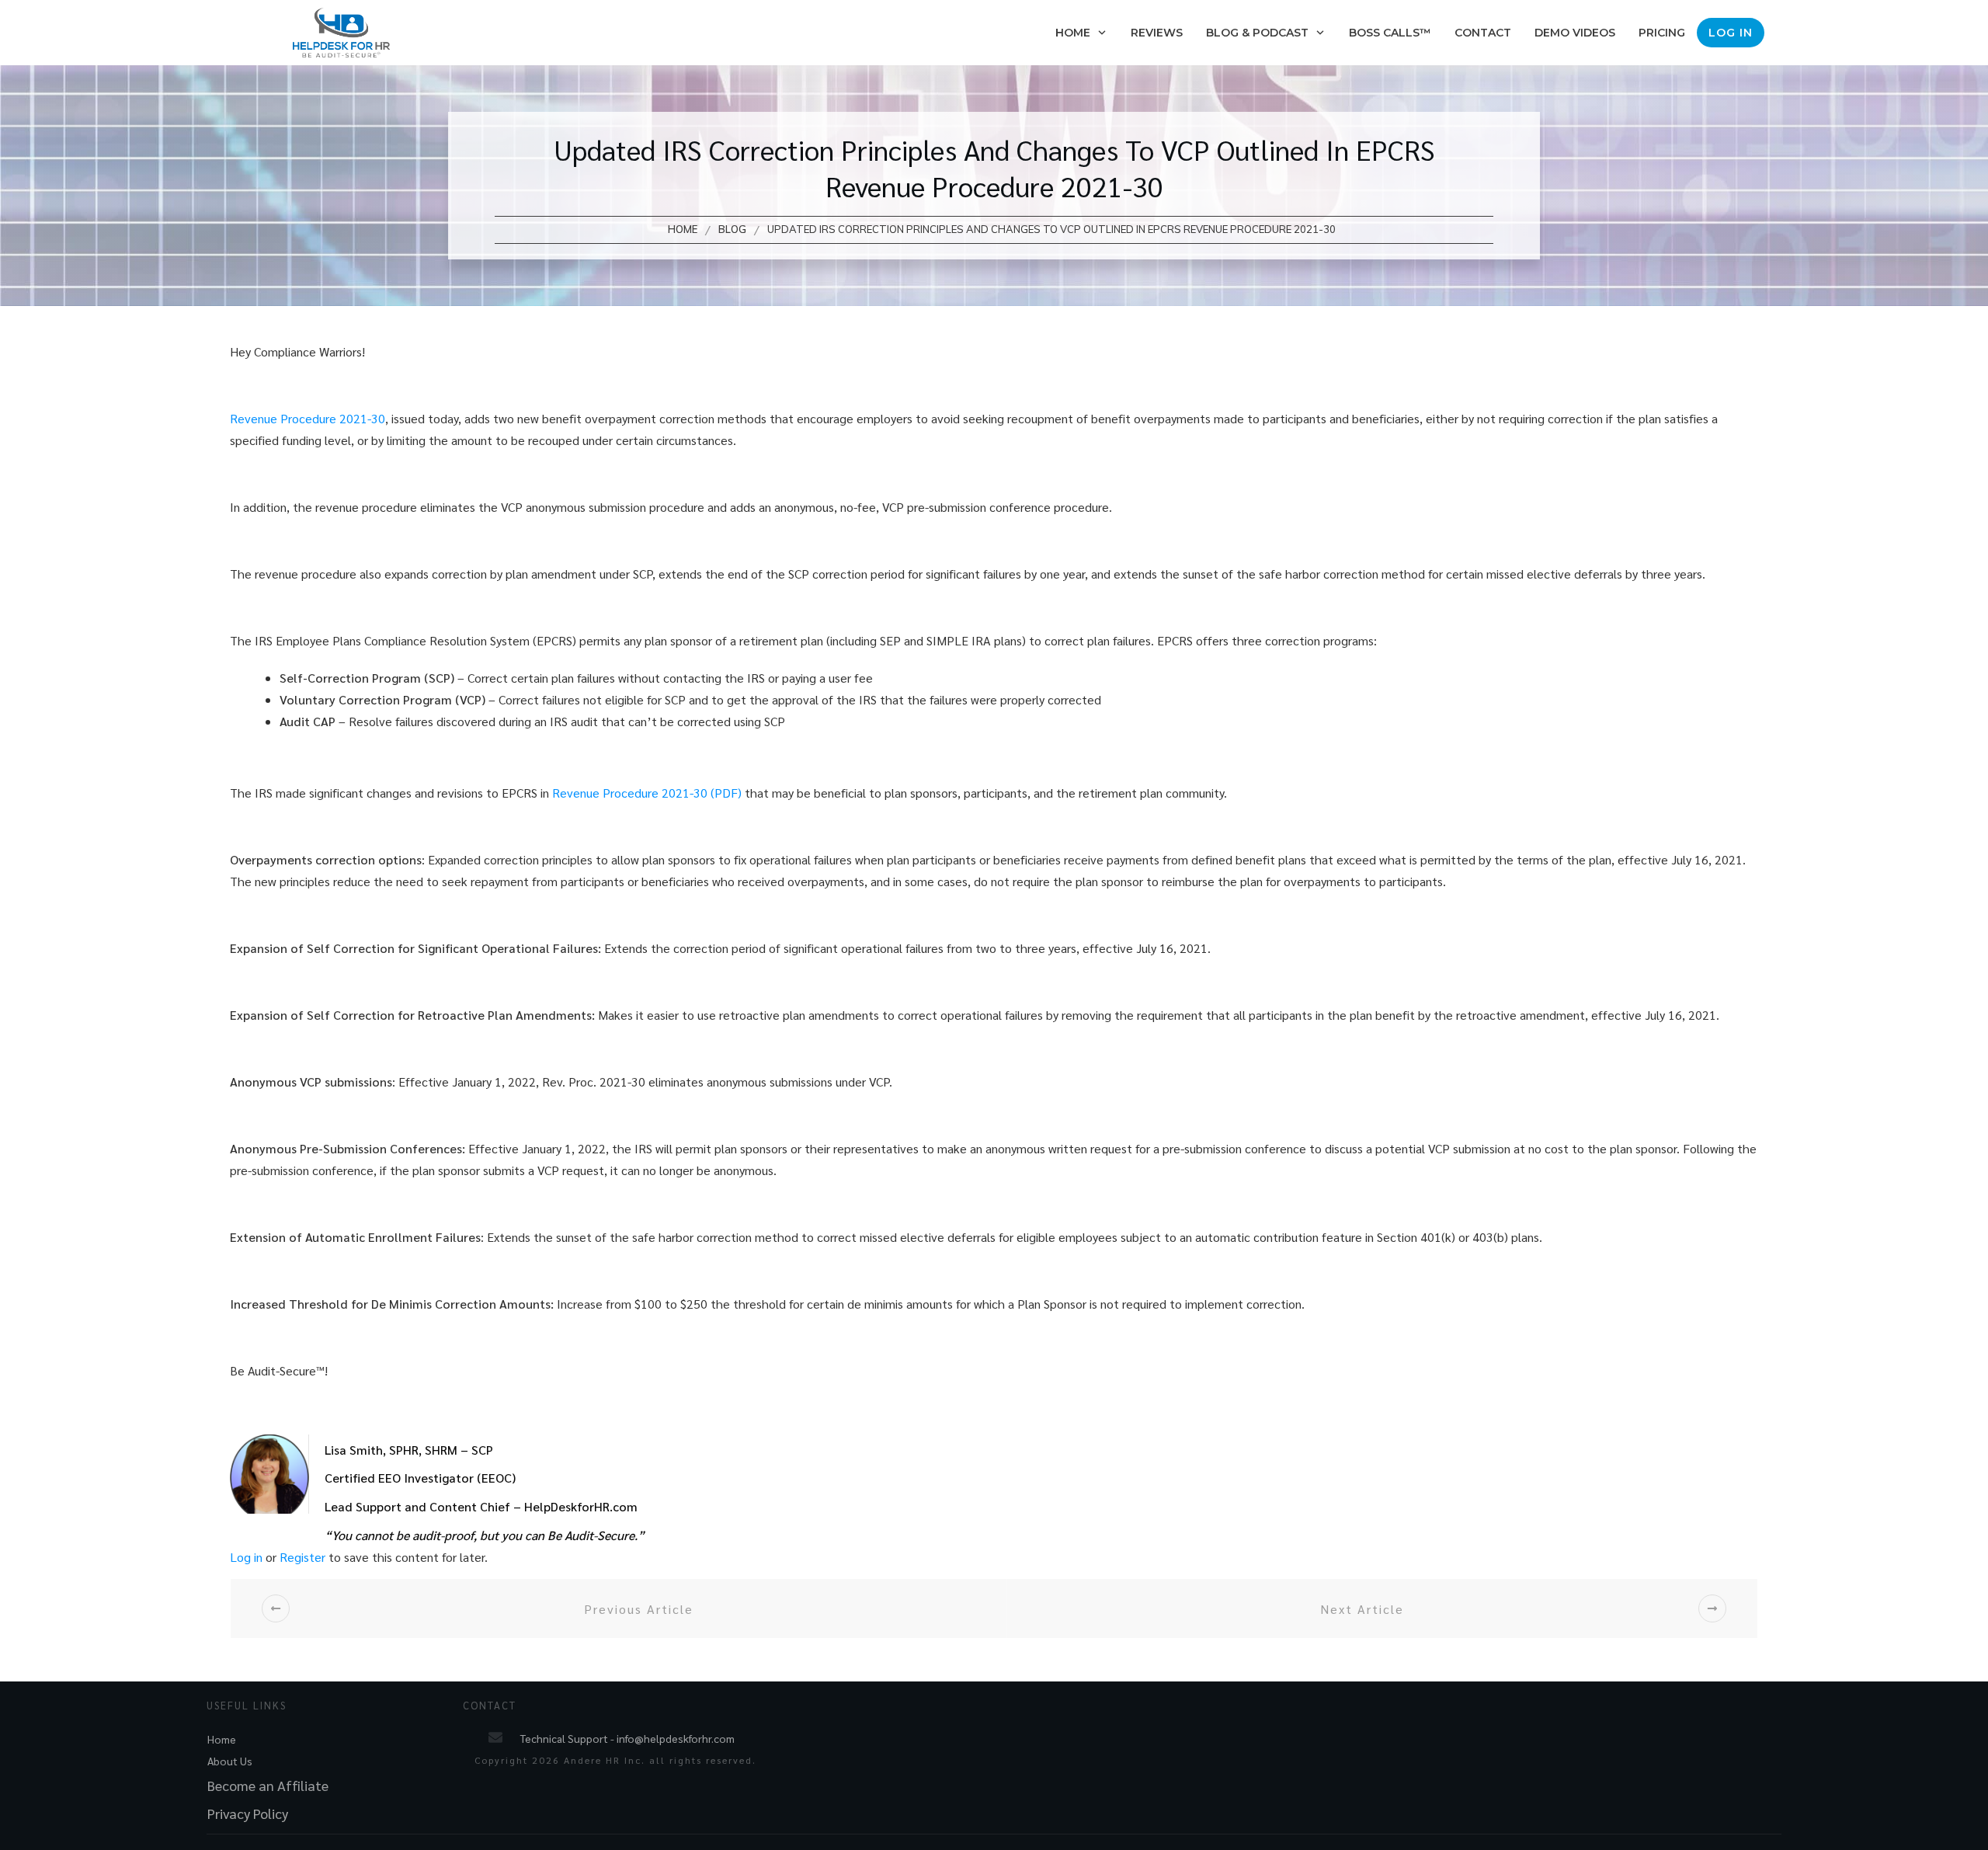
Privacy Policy (248, 1813)
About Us (230, 1761)
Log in (246, 1557)
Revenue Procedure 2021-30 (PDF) (647, 793)
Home (222, 1739)
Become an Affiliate (268, 1785)
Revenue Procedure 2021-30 (308, 418)
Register (302, 1557)
